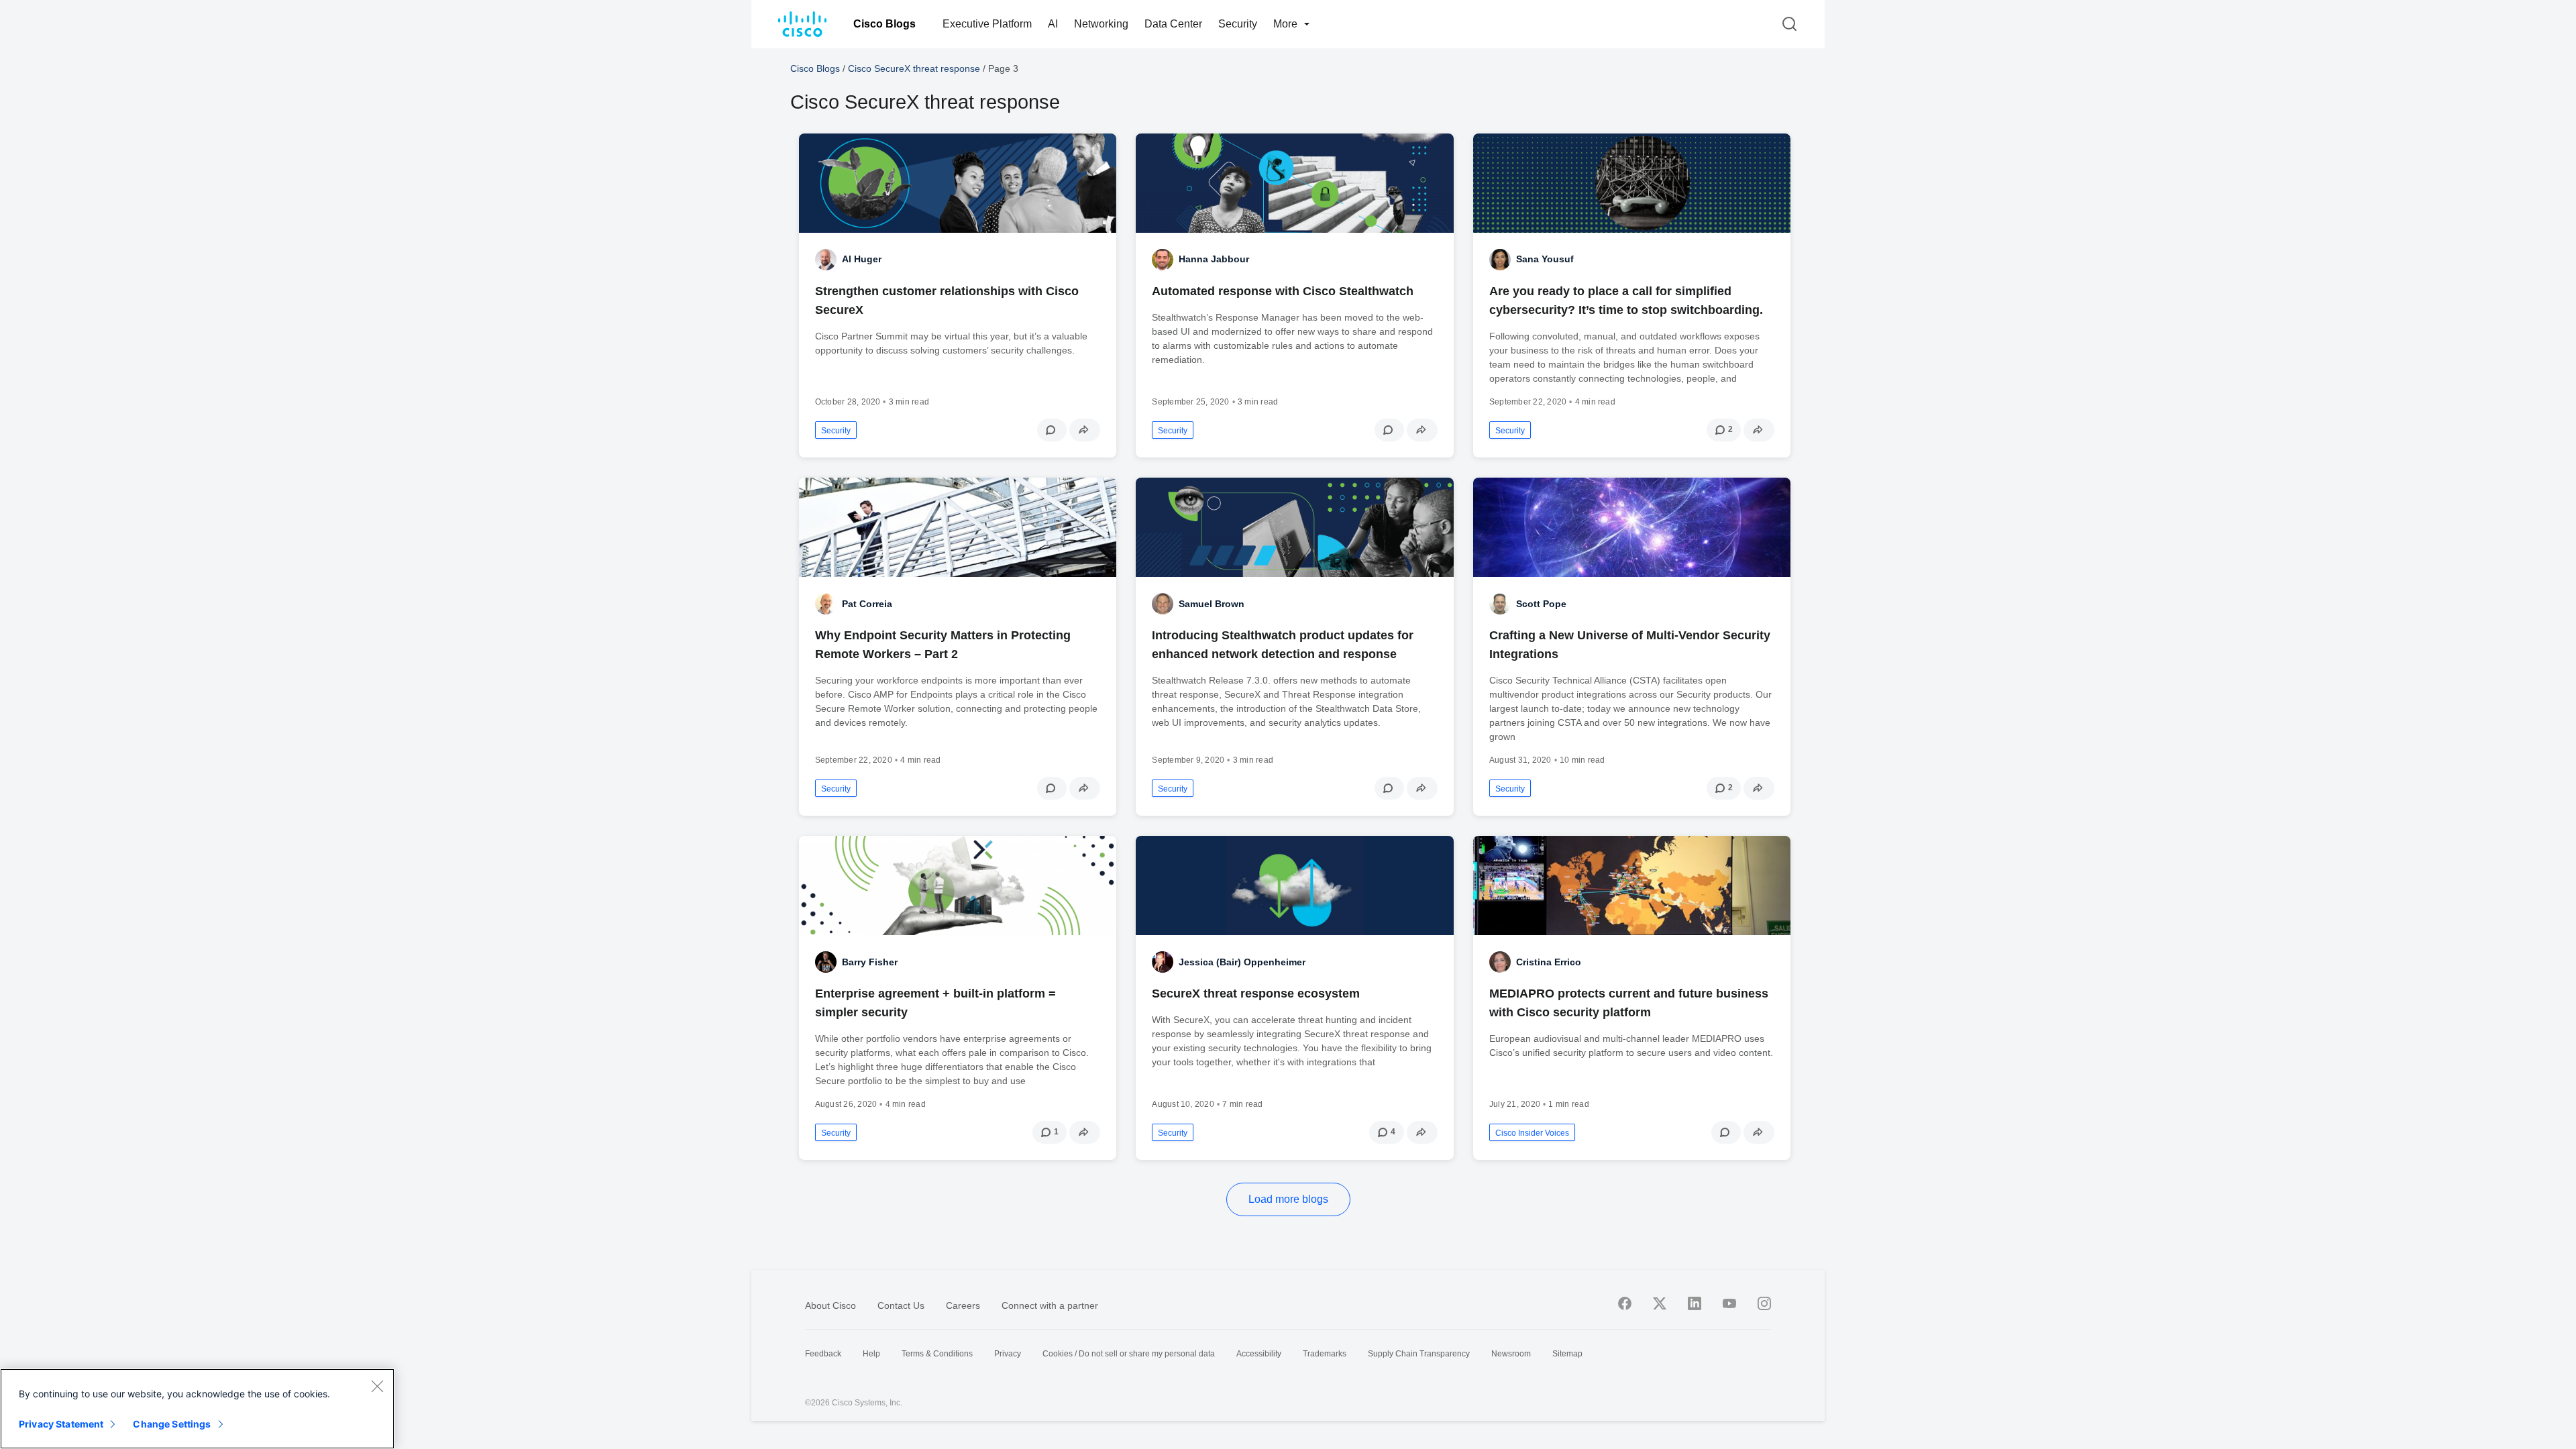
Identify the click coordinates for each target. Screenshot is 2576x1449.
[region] (197, 1409)
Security (1238, 24)
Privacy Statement (61, 1424)
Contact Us (901, 1305)
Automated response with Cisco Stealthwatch (1283, 291)
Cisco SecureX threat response (914, 68)
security (836, 431)
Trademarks (1325, 1354)
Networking (1101, 24)
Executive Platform (987, 24)
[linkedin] (1695, 1303)
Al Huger (862, 259)
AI (1053, 24)
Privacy (1008, 1354)
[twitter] (1660, 1303)
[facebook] (1625, 1303)
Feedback (823, 1354)
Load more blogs (1288, 1199)
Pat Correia (867, 604)
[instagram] (1764, 1303)
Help (871, 1354)
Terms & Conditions (937, 1354)
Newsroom (1511, 1354)
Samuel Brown (1212, 604)
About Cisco (830, 1305)
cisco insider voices (1532, 1133)
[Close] (377, 1386)
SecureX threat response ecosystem (1256, 994)
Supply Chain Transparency (1419, 1354)
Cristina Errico (1549, 962)
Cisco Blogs (884, 24)
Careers (963, 1305)
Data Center (1173, 24)
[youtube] (1729, 1303)
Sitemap (1567, 1354)
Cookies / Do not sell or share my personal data (1129, 1354)
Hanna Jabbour (1214, 259)
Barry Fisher (870, 962)
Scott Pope (1541, 604)
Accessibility (1259, 1354)
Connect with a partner (1050, 1305)
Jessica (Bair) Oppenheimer (1242, 962)
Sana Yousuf (1545, 259)
